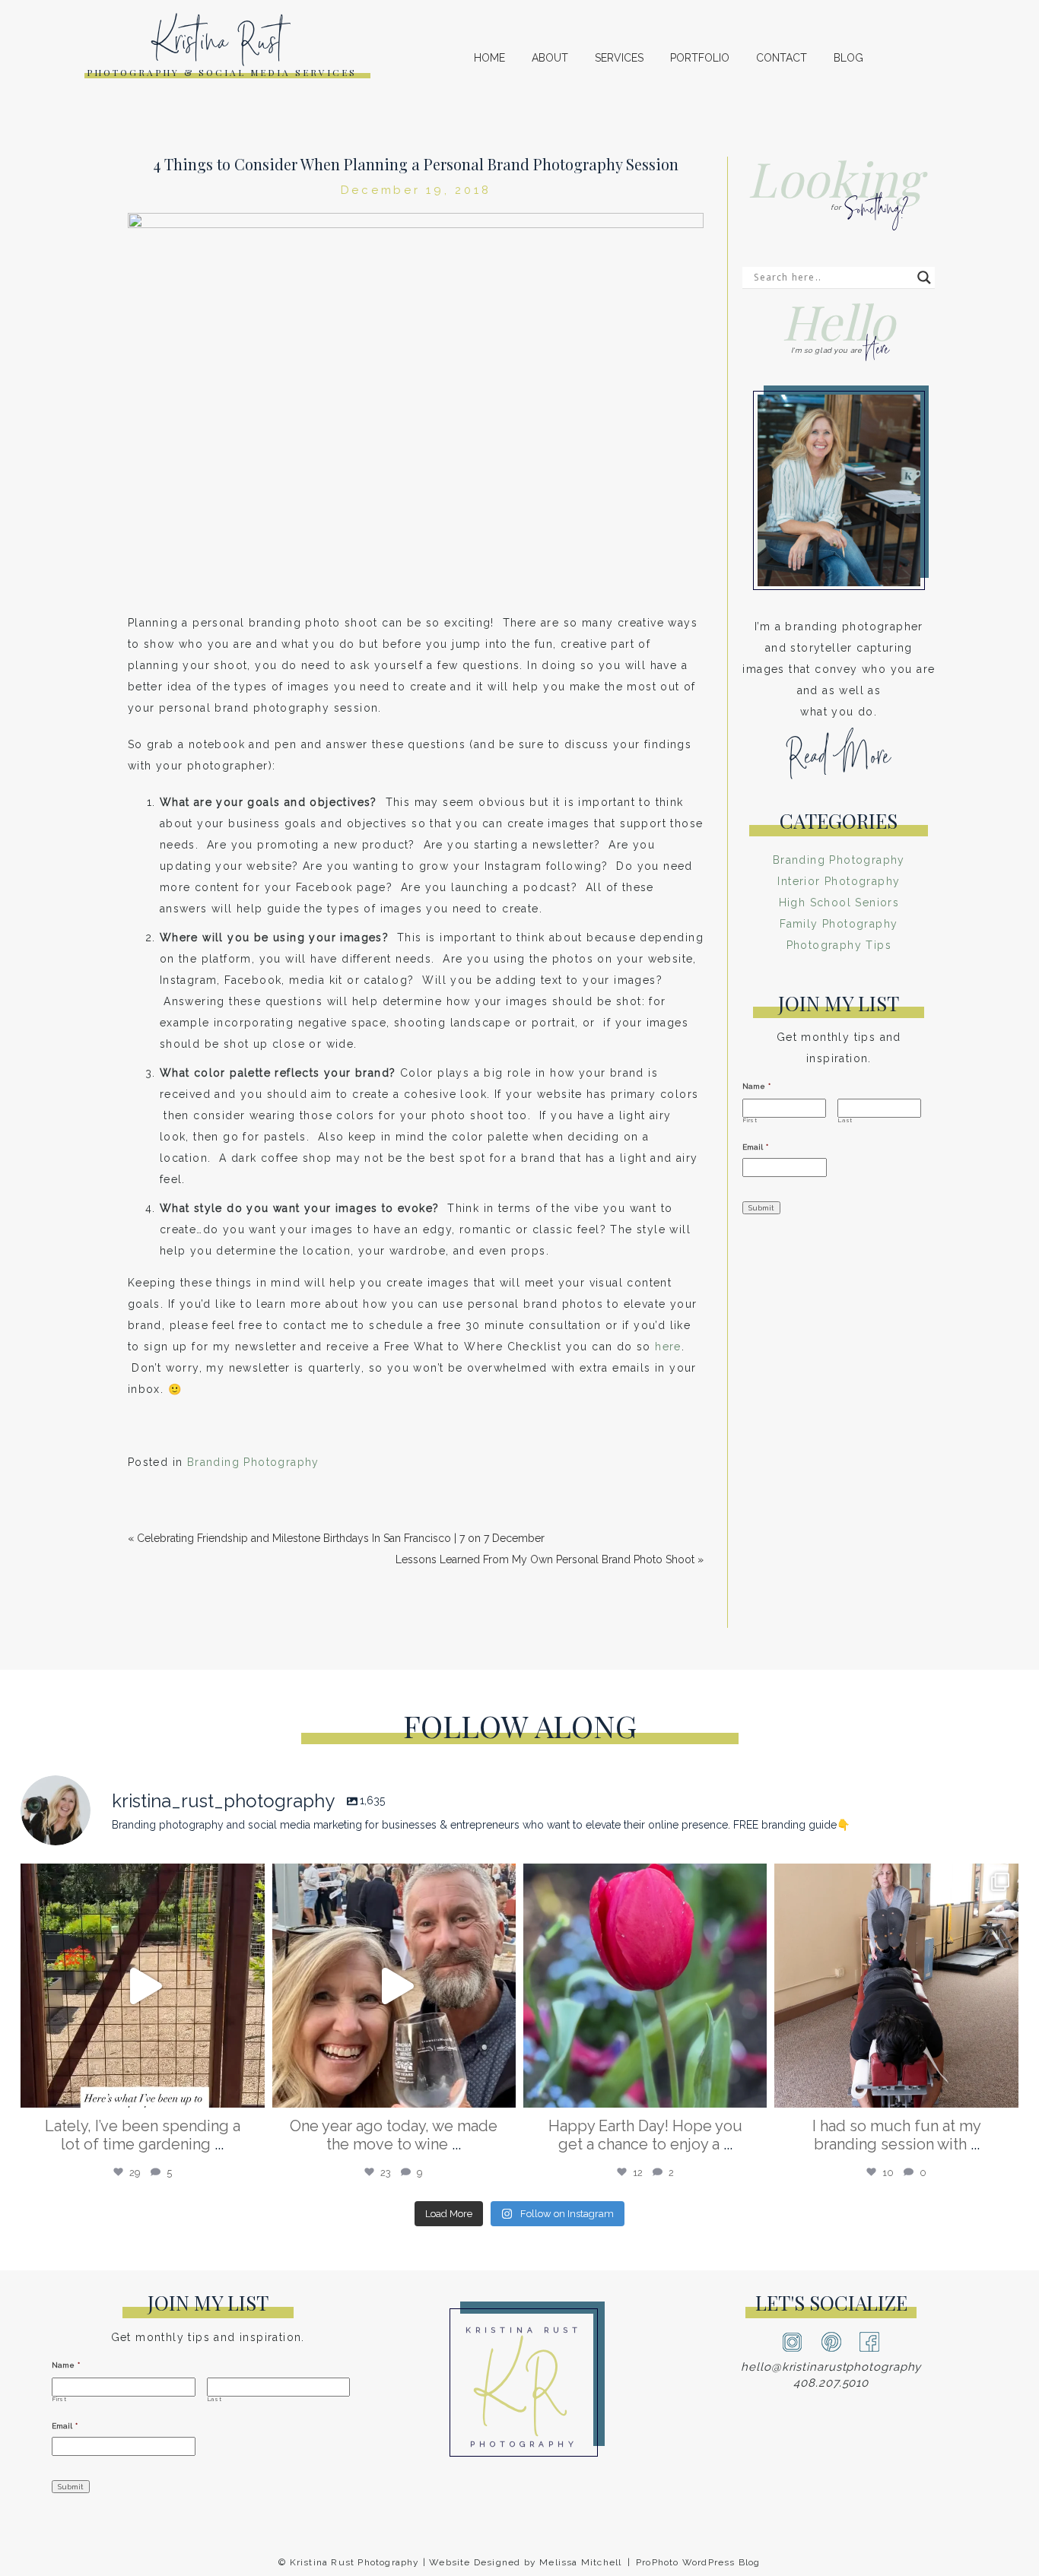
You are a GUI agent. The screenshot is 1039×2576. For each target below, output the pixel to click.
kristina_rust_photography (140, 1883)
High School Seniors (839, 903)
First (750, 1121)
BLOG (848, 58)
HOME (489, 58)
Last (845, 1121)
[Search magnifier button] (924, 278)
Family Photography (839, 924)
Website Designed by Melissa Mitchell (525, 2562)
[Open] (142, 1985)
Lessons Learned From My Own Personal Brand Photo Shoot (545, 1559)
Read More (839, 763)
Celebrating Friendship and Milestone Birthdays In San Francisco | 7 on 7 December (341, 1538)
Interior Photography (839, 881)
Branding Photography (253, 1462)
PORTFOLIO (700, 58)
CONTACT (782, 58)
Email (755, 1147)
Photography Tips (839, 945)
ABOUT (550, 58)
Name (756, 1086)
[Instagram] (249, 2089)
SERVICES (619, 58)
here (668, 1347)
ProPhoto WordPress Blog (698, 2562)
